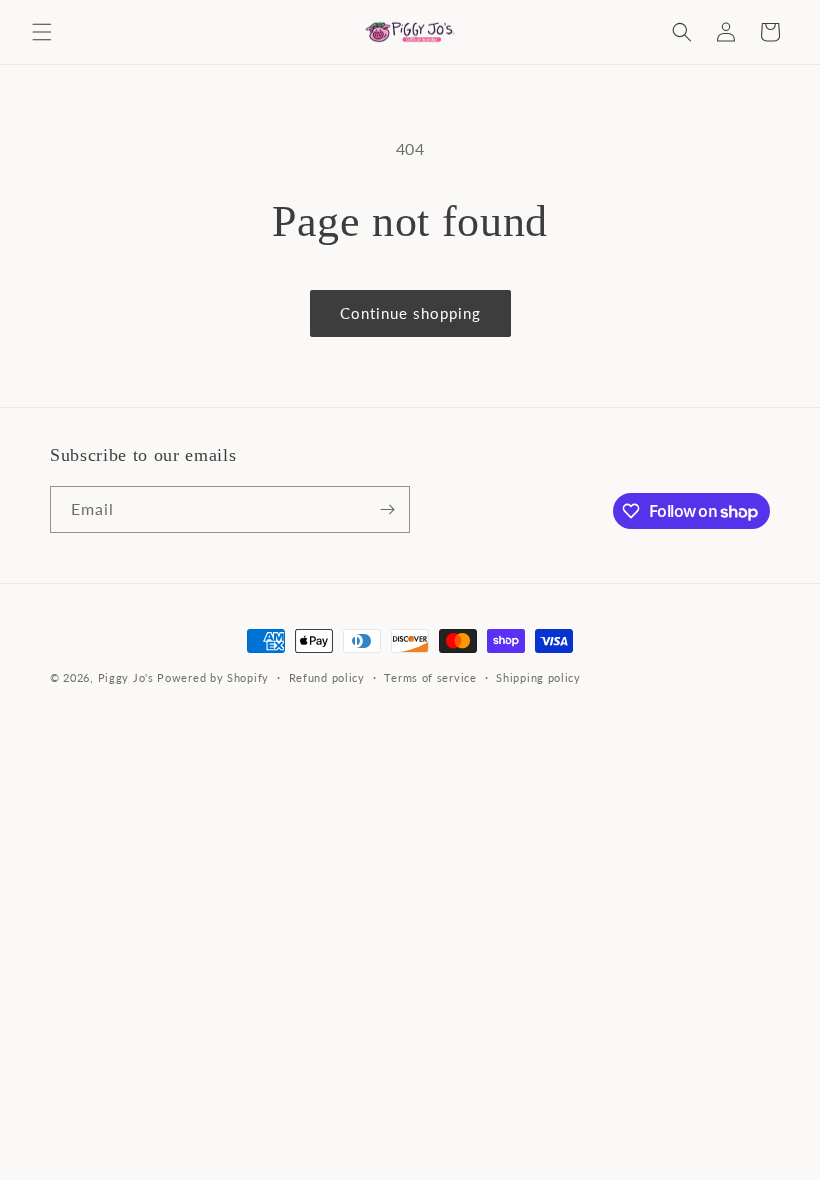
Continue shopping (410, 313)
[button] (42, 32)
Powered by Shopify (213, 677)
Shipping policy (538, 677)
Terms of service (430, 677)
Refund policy (327, 677)
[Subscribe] (387, 509)
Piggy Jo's (126, 677)
